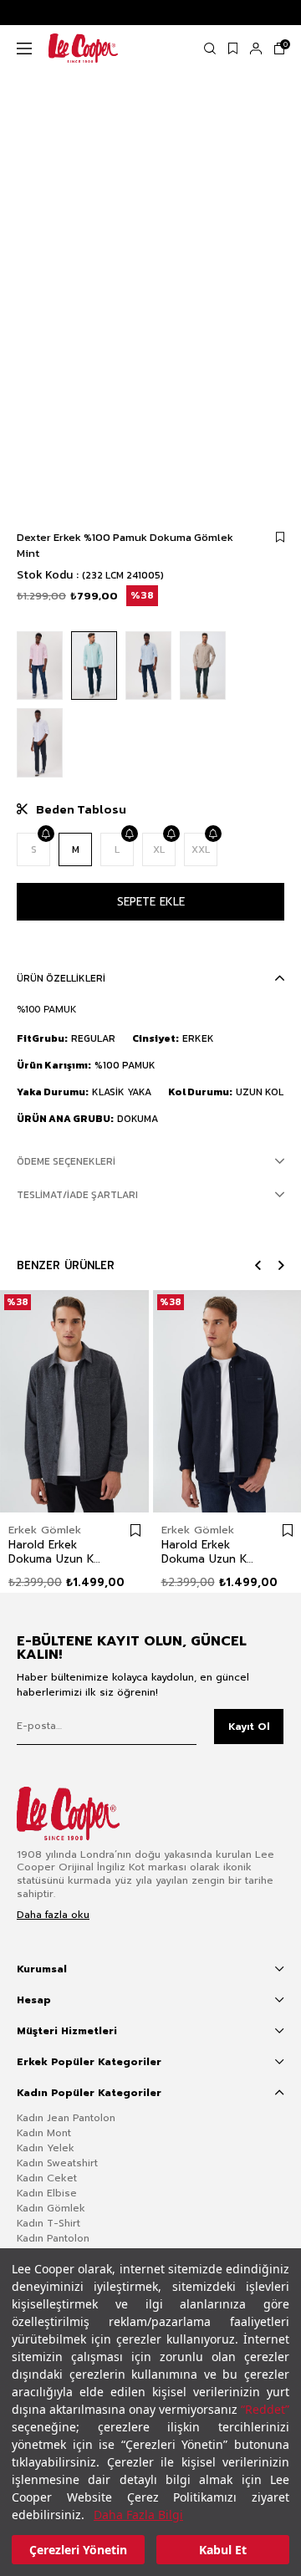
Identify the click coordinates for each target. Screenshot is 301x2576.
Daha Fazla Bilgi (138, 2515)
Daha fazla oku (53, 1915)
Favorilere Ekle (135, 1531)
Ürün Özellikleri (61, 978)
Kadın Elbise (47, 2193)
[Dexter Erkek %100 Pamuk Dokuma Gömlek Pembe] (40, 666)
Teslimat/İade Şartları (77, 1195)
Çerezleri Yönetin (78, 2550)
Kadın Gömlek (51, 2208)
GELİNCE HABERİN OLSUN (45, 834)
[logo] (81, 1813)
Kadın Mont (44, 2133)
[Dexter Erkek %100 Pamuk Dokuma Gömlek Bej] (203, 666)
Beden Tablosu (81, 809)
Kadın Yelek (46, 2148)
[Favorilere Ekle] (280, 537)
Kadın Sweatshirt (57, 2163)
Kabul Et (223, 2550)
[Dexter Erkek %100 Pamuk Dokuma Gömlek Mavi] (148, 666)
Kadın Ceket (47, 2178)
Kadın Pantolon (53, 2238)
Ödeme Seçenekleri (66, 1161)
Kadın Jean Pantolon (66, 2118)
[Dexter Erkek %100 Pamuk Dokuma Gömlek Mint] (94, 666)
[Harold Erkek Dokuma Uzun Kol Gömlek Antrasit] (74, 1401)
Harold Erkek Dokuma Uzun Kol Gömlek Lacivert (209, 1552)
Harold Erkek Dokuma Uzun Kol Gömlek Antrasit (56, 1552)
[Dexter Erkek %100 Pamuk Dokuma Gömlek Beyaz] (40, 743)
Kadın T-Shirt (48, 2223)
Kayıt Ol (249, 1727)
